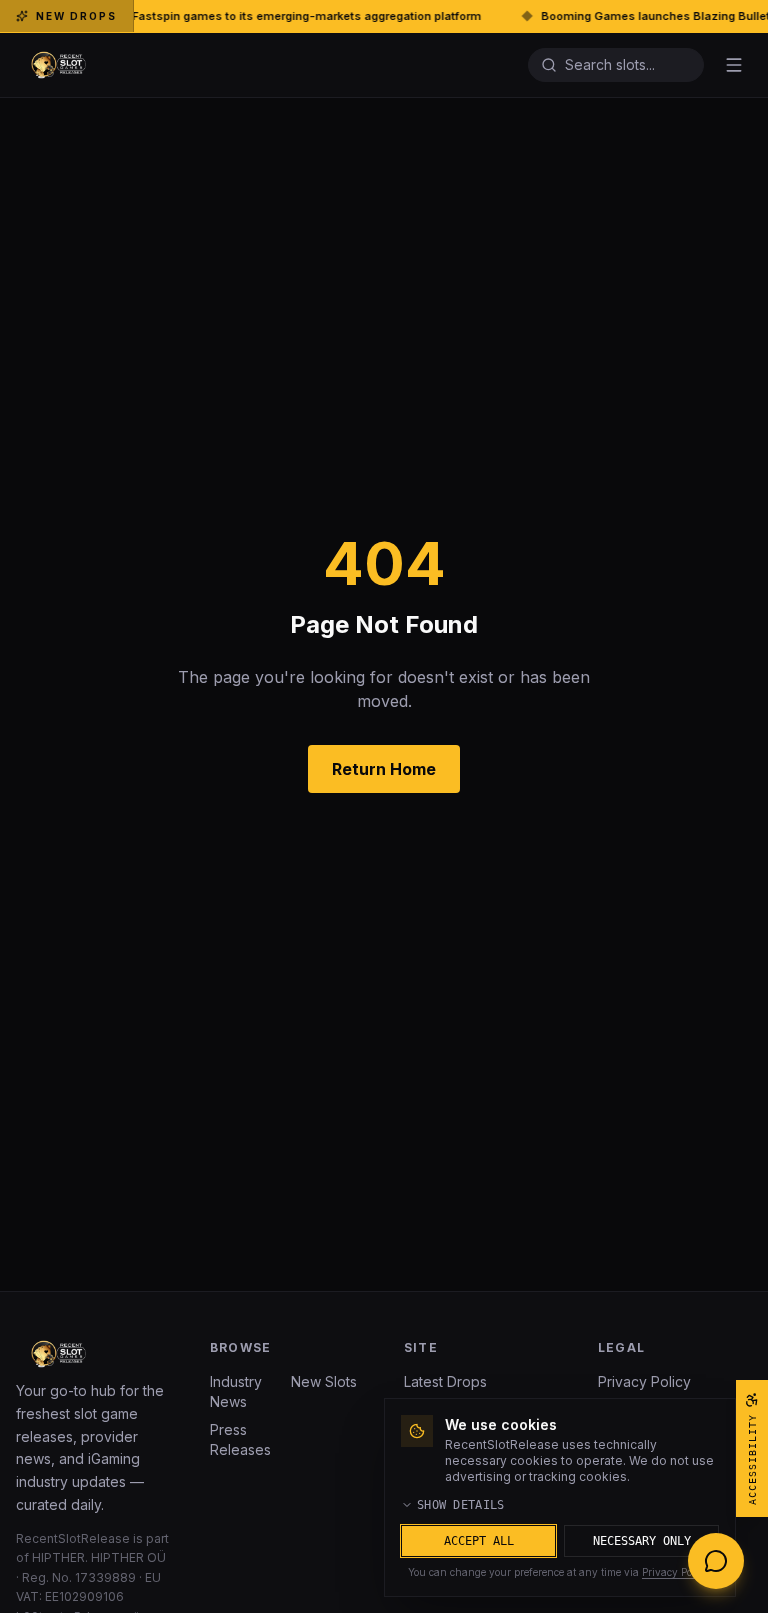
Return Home (384, 769)
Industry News (236, 1391)
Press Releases (240, 1439)
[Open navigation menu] (734, 65)
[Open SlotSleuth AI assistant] (716, 1561)
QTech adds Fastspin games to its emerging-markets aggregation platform (221, 16)
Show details (461, 1505)
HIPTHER (58, 1557)
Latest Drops (445, 1381)
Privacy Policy (644, 1381)
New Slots (324, 1381)
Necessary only (642, 1541)
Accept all (479, 1541)
